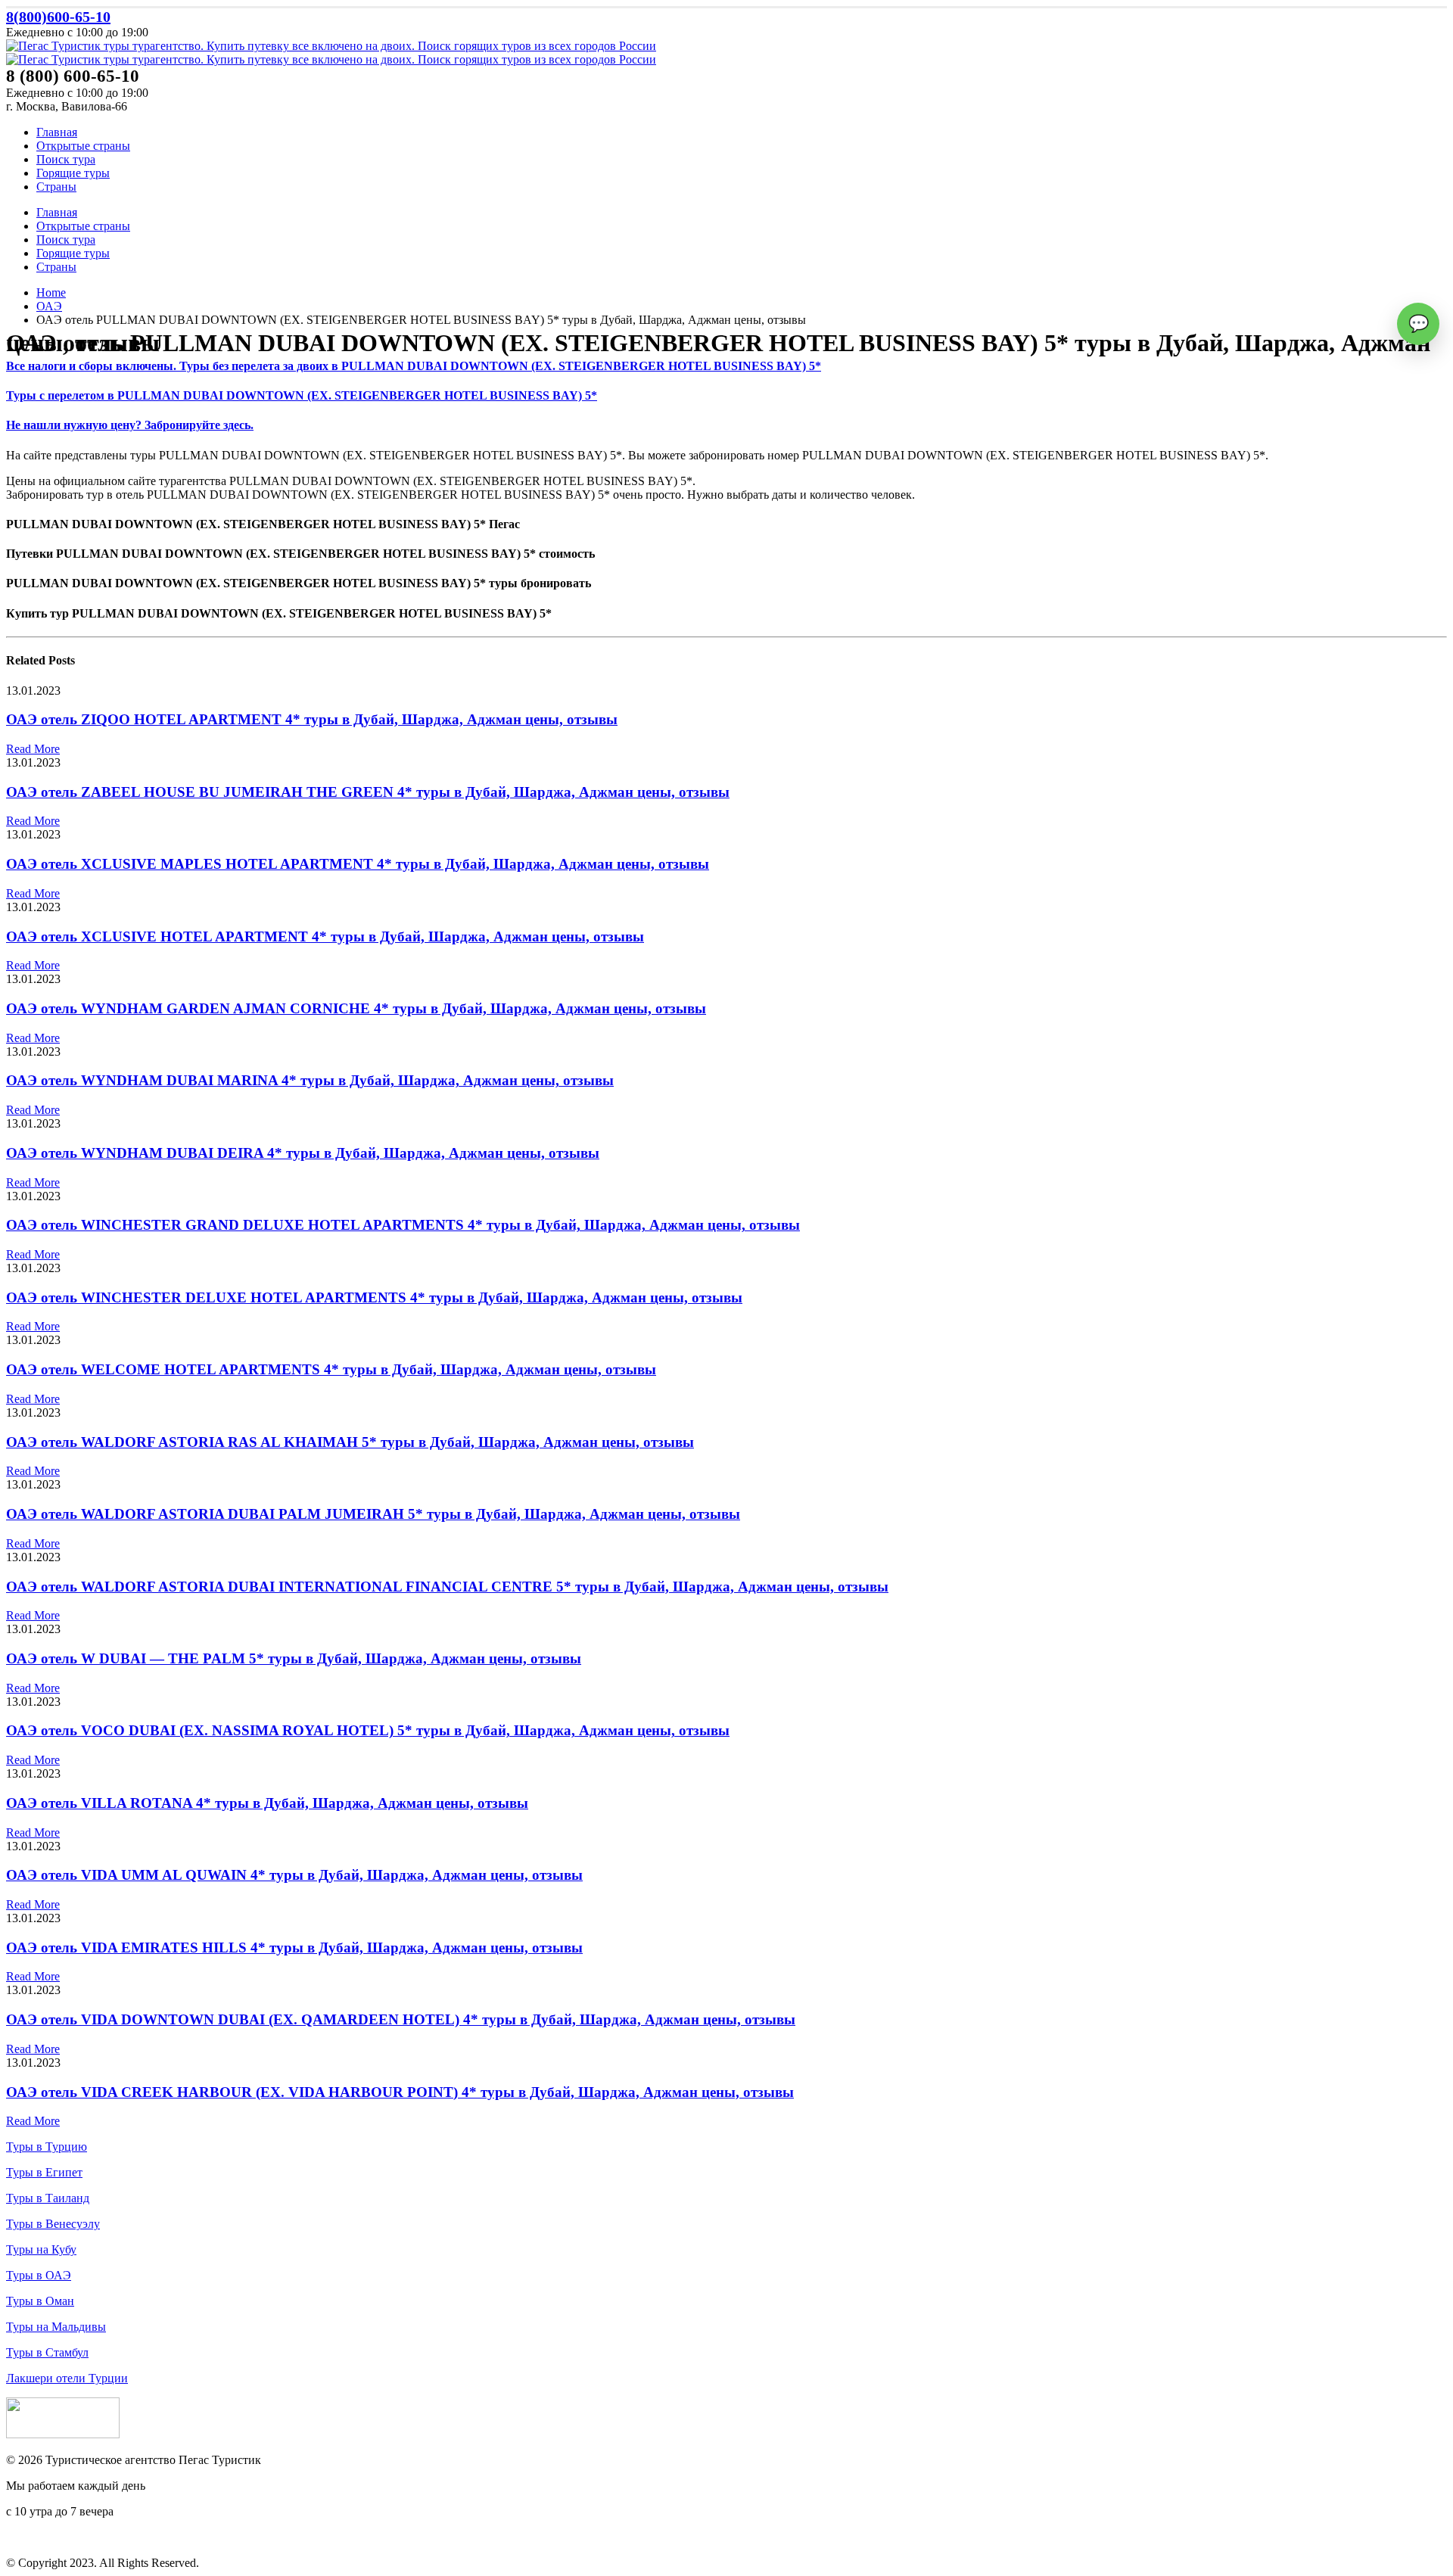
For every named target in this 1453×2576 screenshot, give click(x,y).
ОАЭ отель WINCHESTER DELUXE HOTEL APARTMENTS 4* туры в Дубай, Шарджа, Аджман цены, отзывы (374, 1297)
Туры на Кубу (41, 2249)
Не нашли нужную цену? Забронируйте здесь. (130, 425)
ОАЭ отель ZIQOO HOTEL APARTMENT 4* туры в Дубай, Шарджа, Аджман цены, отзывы (312, 719)
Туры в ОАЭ (39, 2275)
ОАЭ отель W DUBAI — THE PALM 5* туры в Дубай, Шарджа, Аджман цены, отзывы (294, 1658)
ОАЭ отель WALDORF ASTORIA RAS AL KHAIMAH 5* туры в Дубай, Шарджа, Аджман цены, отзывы (350, 1442)
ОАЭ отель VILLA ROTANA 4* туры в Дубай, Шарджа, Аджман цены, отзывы (267, 1803)
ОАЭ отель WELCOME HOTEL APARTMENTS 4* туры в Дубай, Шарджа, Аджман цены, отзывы (331, 1369)
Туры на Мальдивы (56, 2327)
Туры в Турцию (47, 2147)
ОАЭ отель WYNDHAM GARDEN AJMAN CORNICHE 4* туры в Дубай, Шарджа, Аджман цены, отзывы (356, 1008)
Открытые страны (83, 146)
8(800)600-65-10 (58, 17)
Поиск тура (66, 159)
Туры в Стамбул (47, 2352)
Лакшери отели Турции (67, 2378)
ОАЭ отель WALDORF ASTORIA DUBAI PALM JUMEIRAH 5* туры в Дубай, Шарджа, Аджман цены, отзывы (373, 1514)
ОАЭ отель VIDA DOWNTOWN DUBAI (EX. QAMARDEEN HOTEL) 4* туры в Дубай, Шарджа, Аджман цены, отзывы (401, 2019)
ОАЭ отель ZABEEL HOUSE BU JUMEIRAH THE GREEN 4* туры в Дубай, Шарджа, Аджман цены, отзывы (368, 792)
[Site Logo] (331, 46)
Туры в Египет (44, 2172)
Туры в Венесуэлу (53, 2224)
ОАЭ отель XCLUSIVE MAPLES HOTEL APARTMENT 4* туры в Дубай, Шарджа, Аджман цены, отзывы (358, 864)
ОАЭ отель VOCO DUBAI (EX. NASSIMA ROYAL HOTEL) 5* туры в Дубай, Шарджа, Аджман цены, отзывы (368, 1730)
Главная (57, 132)
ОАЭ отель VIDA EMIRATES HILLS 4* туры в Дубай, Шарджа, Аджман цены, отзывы (294, 1948)
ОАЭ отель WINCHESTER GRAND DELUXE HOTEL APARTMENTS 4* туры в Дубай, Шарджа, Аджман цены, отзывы (403, 1225)
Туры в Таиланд (48, 2198)
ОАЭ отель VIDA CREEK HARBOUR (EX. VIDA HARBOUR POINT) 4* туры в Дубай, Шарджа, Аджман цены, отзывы (400, 2092)
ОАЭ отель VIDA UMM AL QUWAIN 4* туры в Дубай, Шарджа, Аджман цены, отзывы (294, 1875)
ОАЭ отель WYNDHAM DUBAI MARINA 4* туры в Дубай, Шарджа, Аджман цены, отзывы (310, 1080)
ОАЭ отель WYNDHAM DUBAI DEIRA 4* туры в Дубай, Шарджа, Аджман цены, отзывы (303, 1153)
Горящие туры (73, 173)
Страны (56, 187)
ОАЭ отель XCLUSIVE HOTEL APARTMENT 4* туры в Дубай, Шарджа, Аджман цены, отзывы (325, 936)
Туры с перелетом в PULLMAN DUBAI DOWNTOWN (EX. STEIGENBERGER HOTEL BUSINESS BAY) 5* (302, 395)
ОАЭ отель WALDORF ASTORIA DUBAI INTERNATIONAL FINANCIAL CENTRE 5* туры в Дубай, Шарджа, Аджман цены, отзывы (447, 1587)
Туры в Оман (40, 2301)
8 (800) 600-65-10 (50, 2537)
